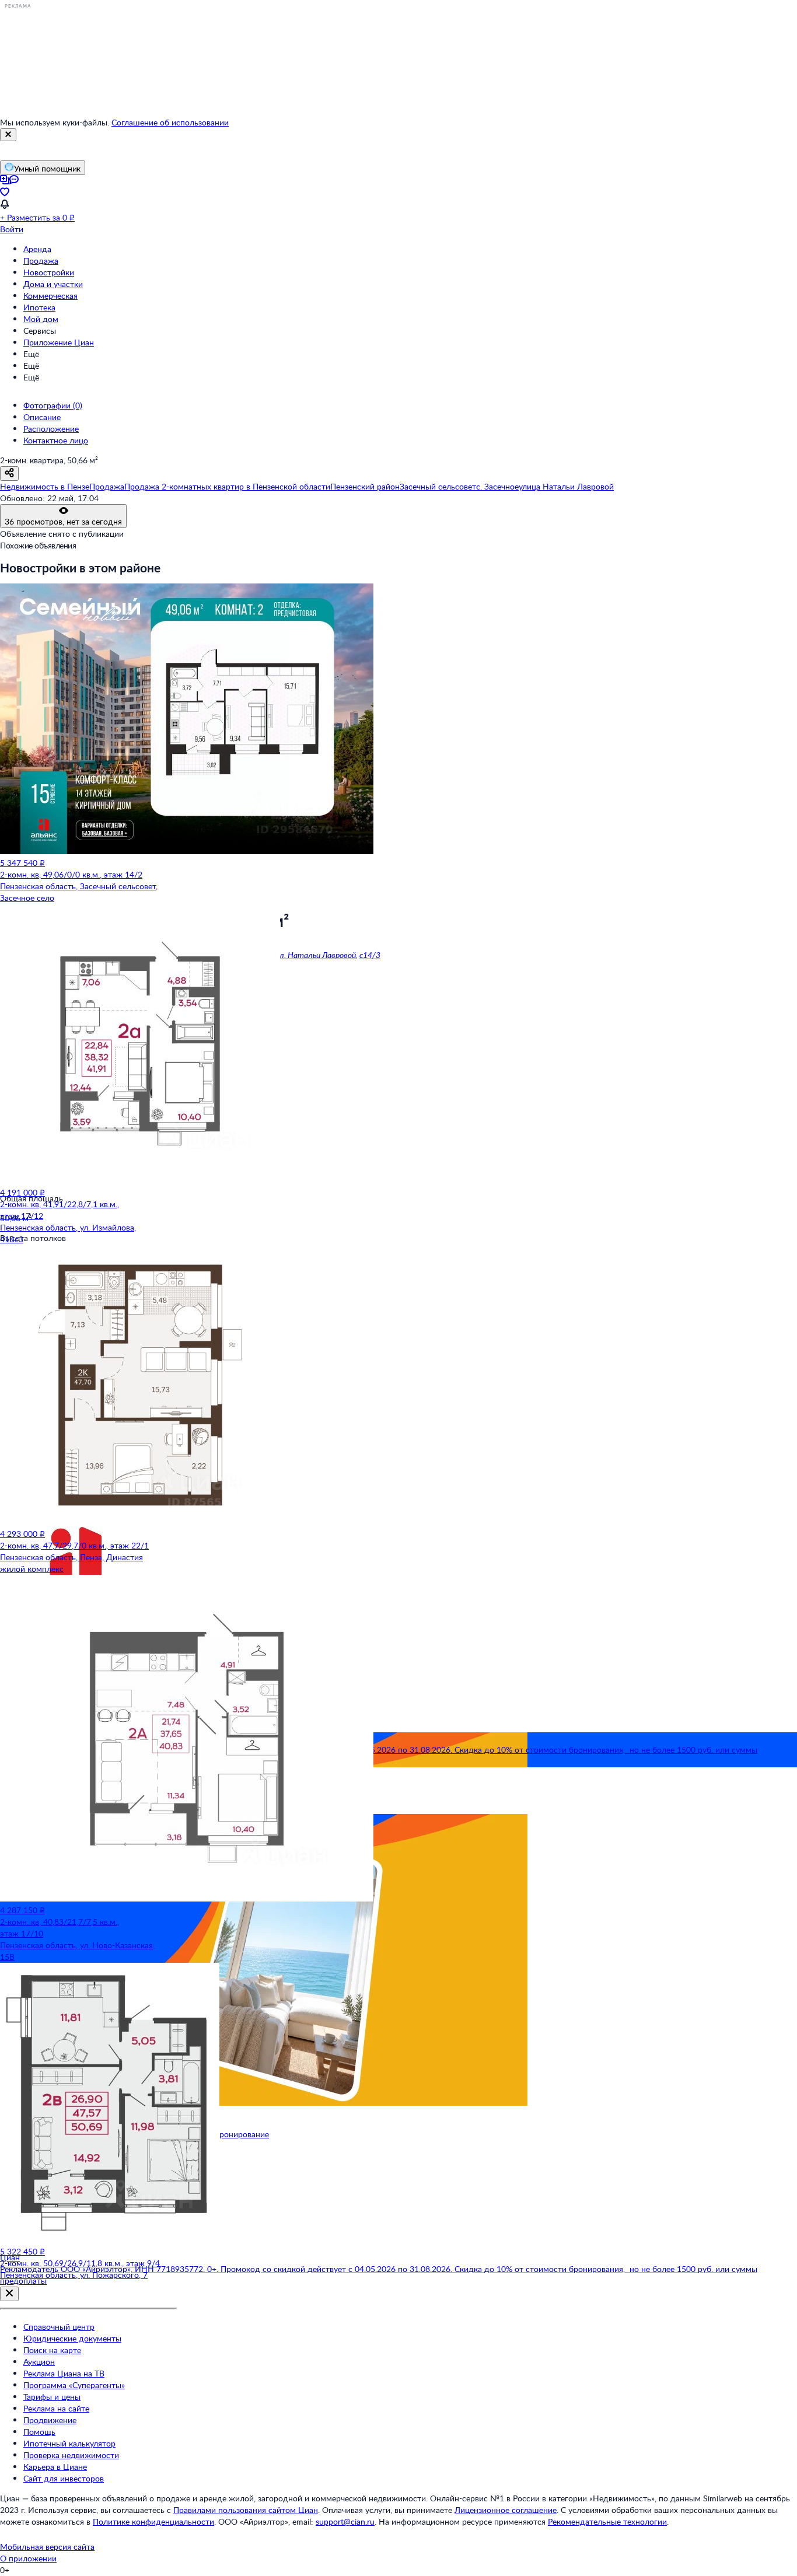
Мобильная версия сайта (47, 2547)
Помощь (39, 2432)
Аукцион (39, 2362)
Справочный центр (59, 2327)
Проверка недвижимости (71, 2455)
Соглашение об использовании (170, 122)
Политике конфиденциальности (153, 2521)
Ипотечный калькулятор (69, 2443)
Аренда (37, 249)
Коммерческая (50, 296)
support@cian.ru (345, 2521)
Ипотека (39, 307)
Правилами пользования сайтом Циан (246, 2510)
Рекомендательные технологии (607, 2521)
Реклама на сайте (56, 2408)
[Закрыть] (8, 135)
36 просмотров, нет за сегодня (63, 521)
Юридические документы (72, 2338)
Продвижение (50, 2420)
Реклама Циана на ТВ (64, 2373)
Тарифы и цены (52, 2397)
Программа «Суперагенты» (74, 2385)
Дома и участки (53, 284)
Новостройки (49, 272)
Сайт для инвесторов (64, 2478)
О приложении (28, 2558)
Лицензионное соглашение (506, 2510)
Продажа (41, 261)
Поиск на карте (52, 2350)
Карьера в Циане (55, 2467)
